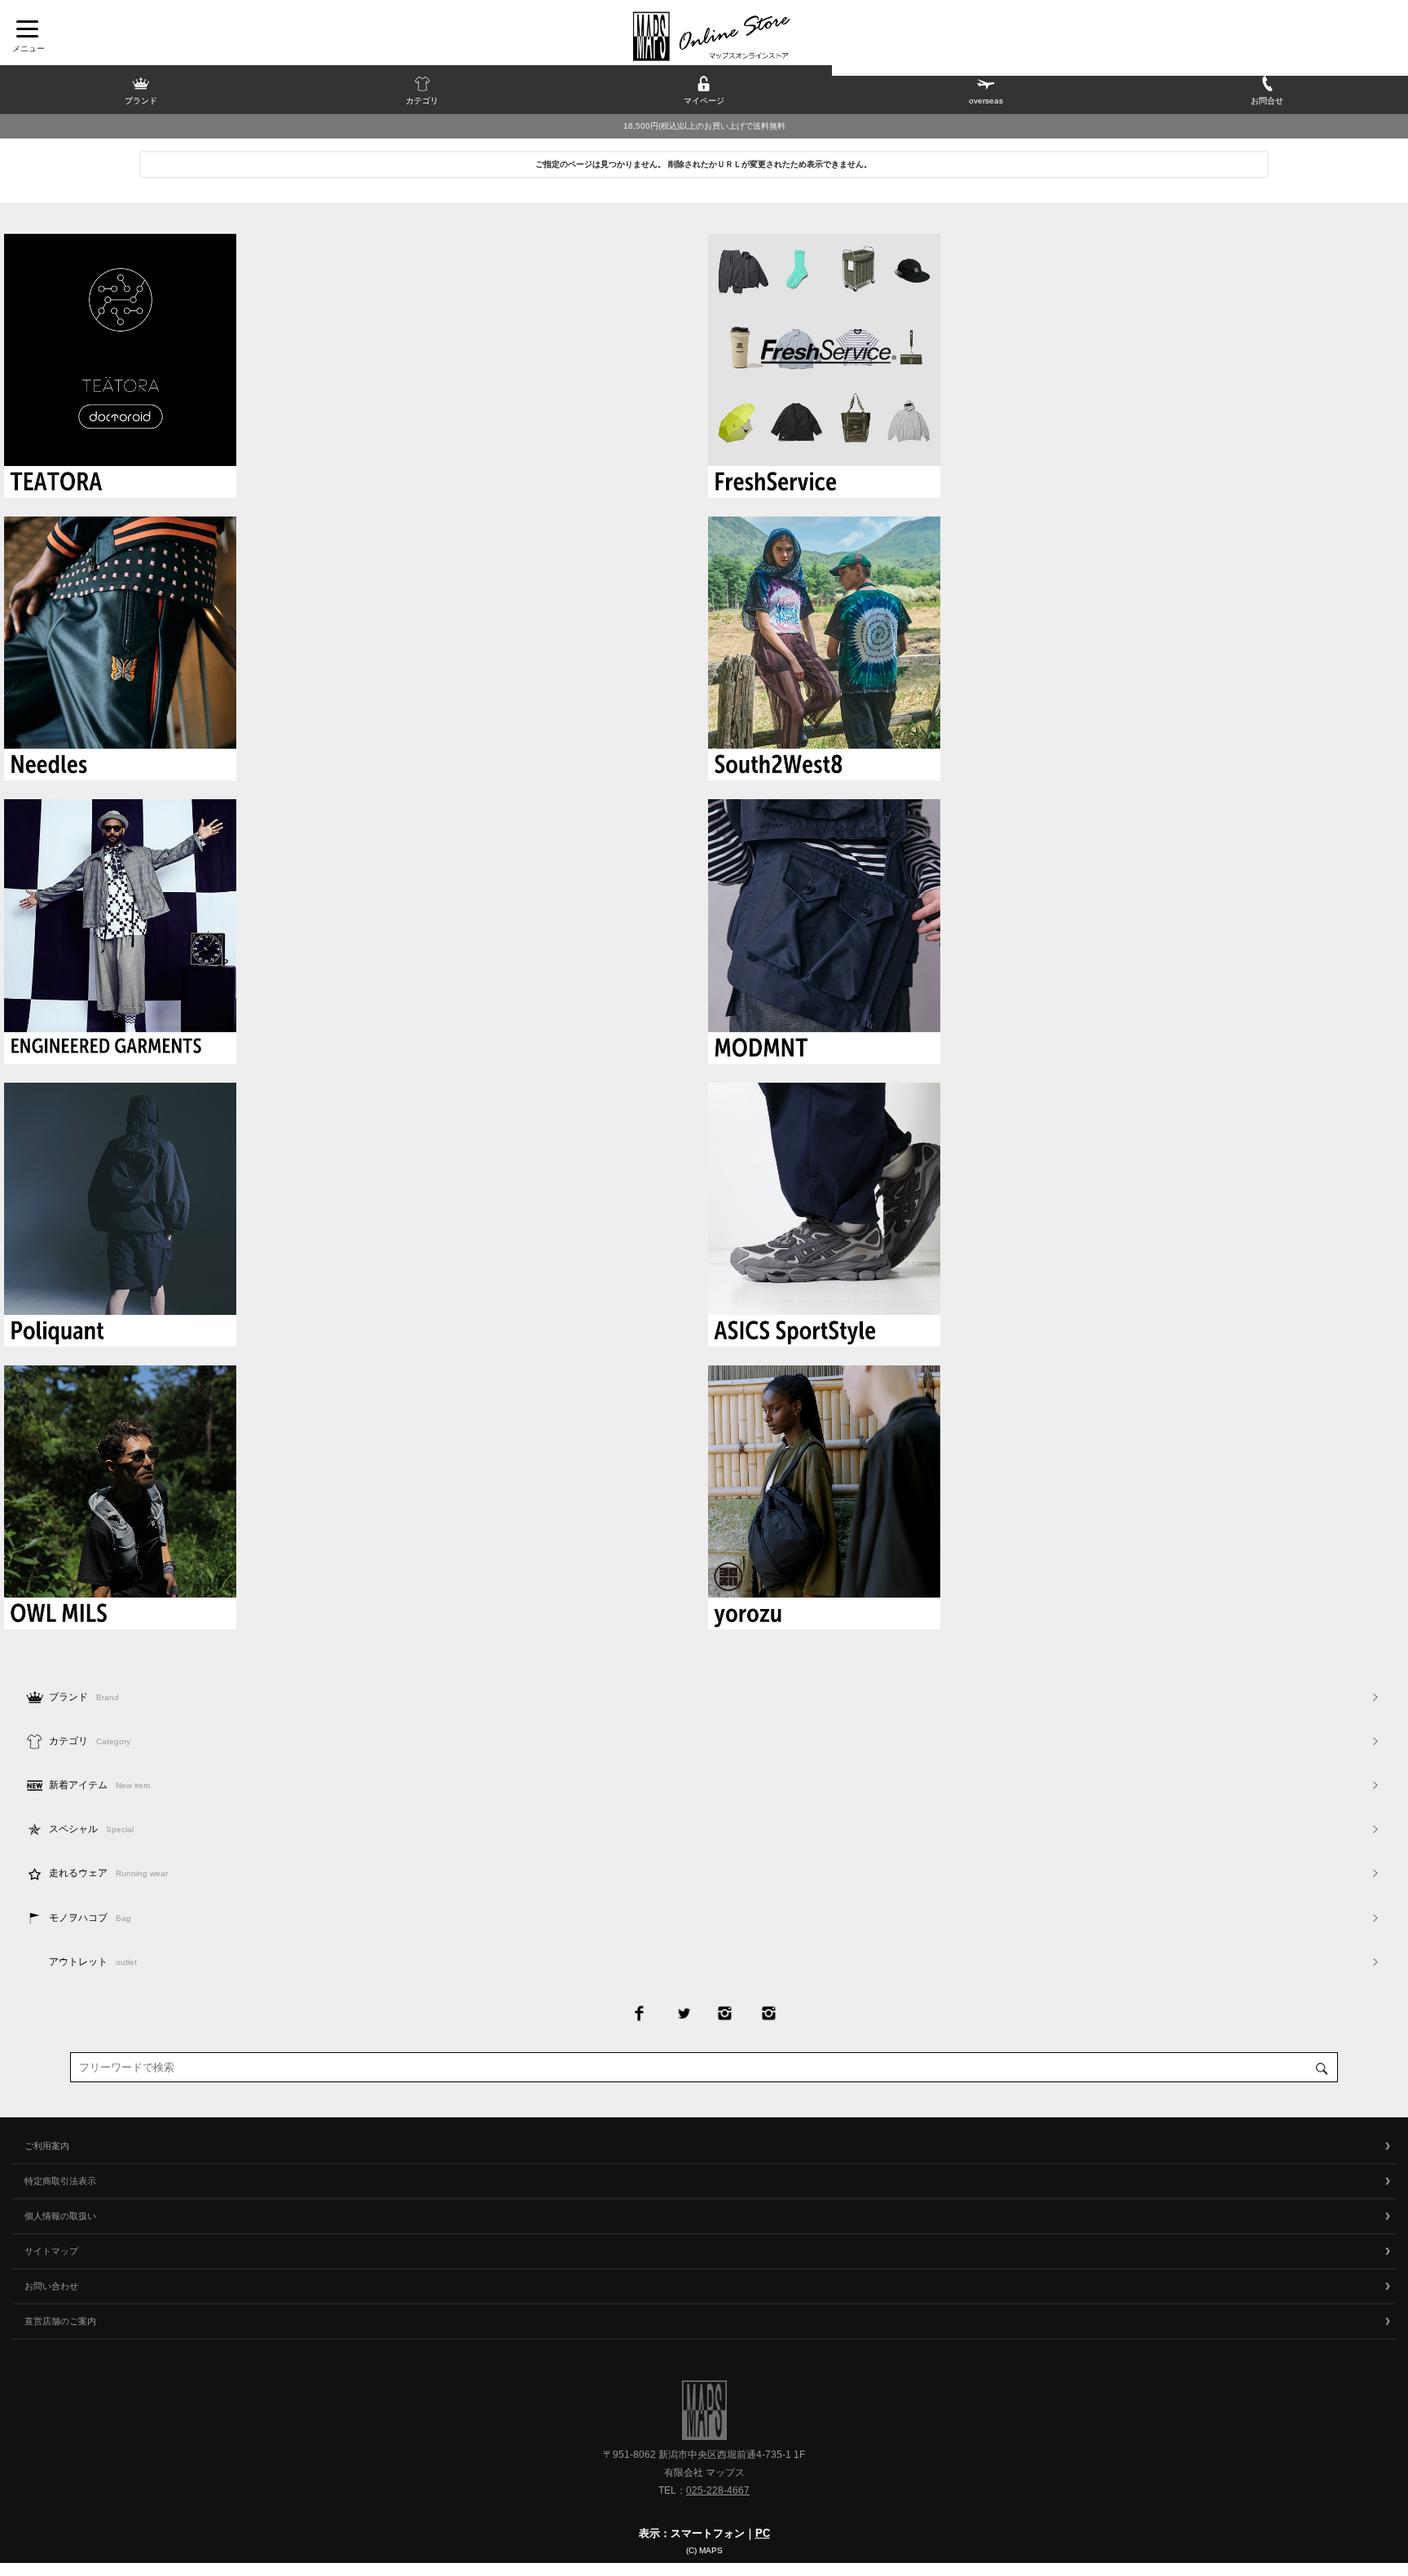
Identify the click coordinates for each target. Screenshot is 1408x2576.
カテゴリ (90, 1741)
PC (763, 2533)
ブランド (84, 1697)
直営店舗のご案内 (60, 2321)
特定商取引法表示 (60, 2181)
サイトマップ (51, 2251)
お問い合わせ (51, 2286)
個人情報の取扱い (60, 2216)
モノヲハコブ (90, 1918)
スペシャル (91, 1829)
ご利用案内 (47, 2146)
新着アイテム (99, 1785)
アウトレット (93, 1962)
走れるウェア (108, 1873)
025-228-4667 (718, 2490)
